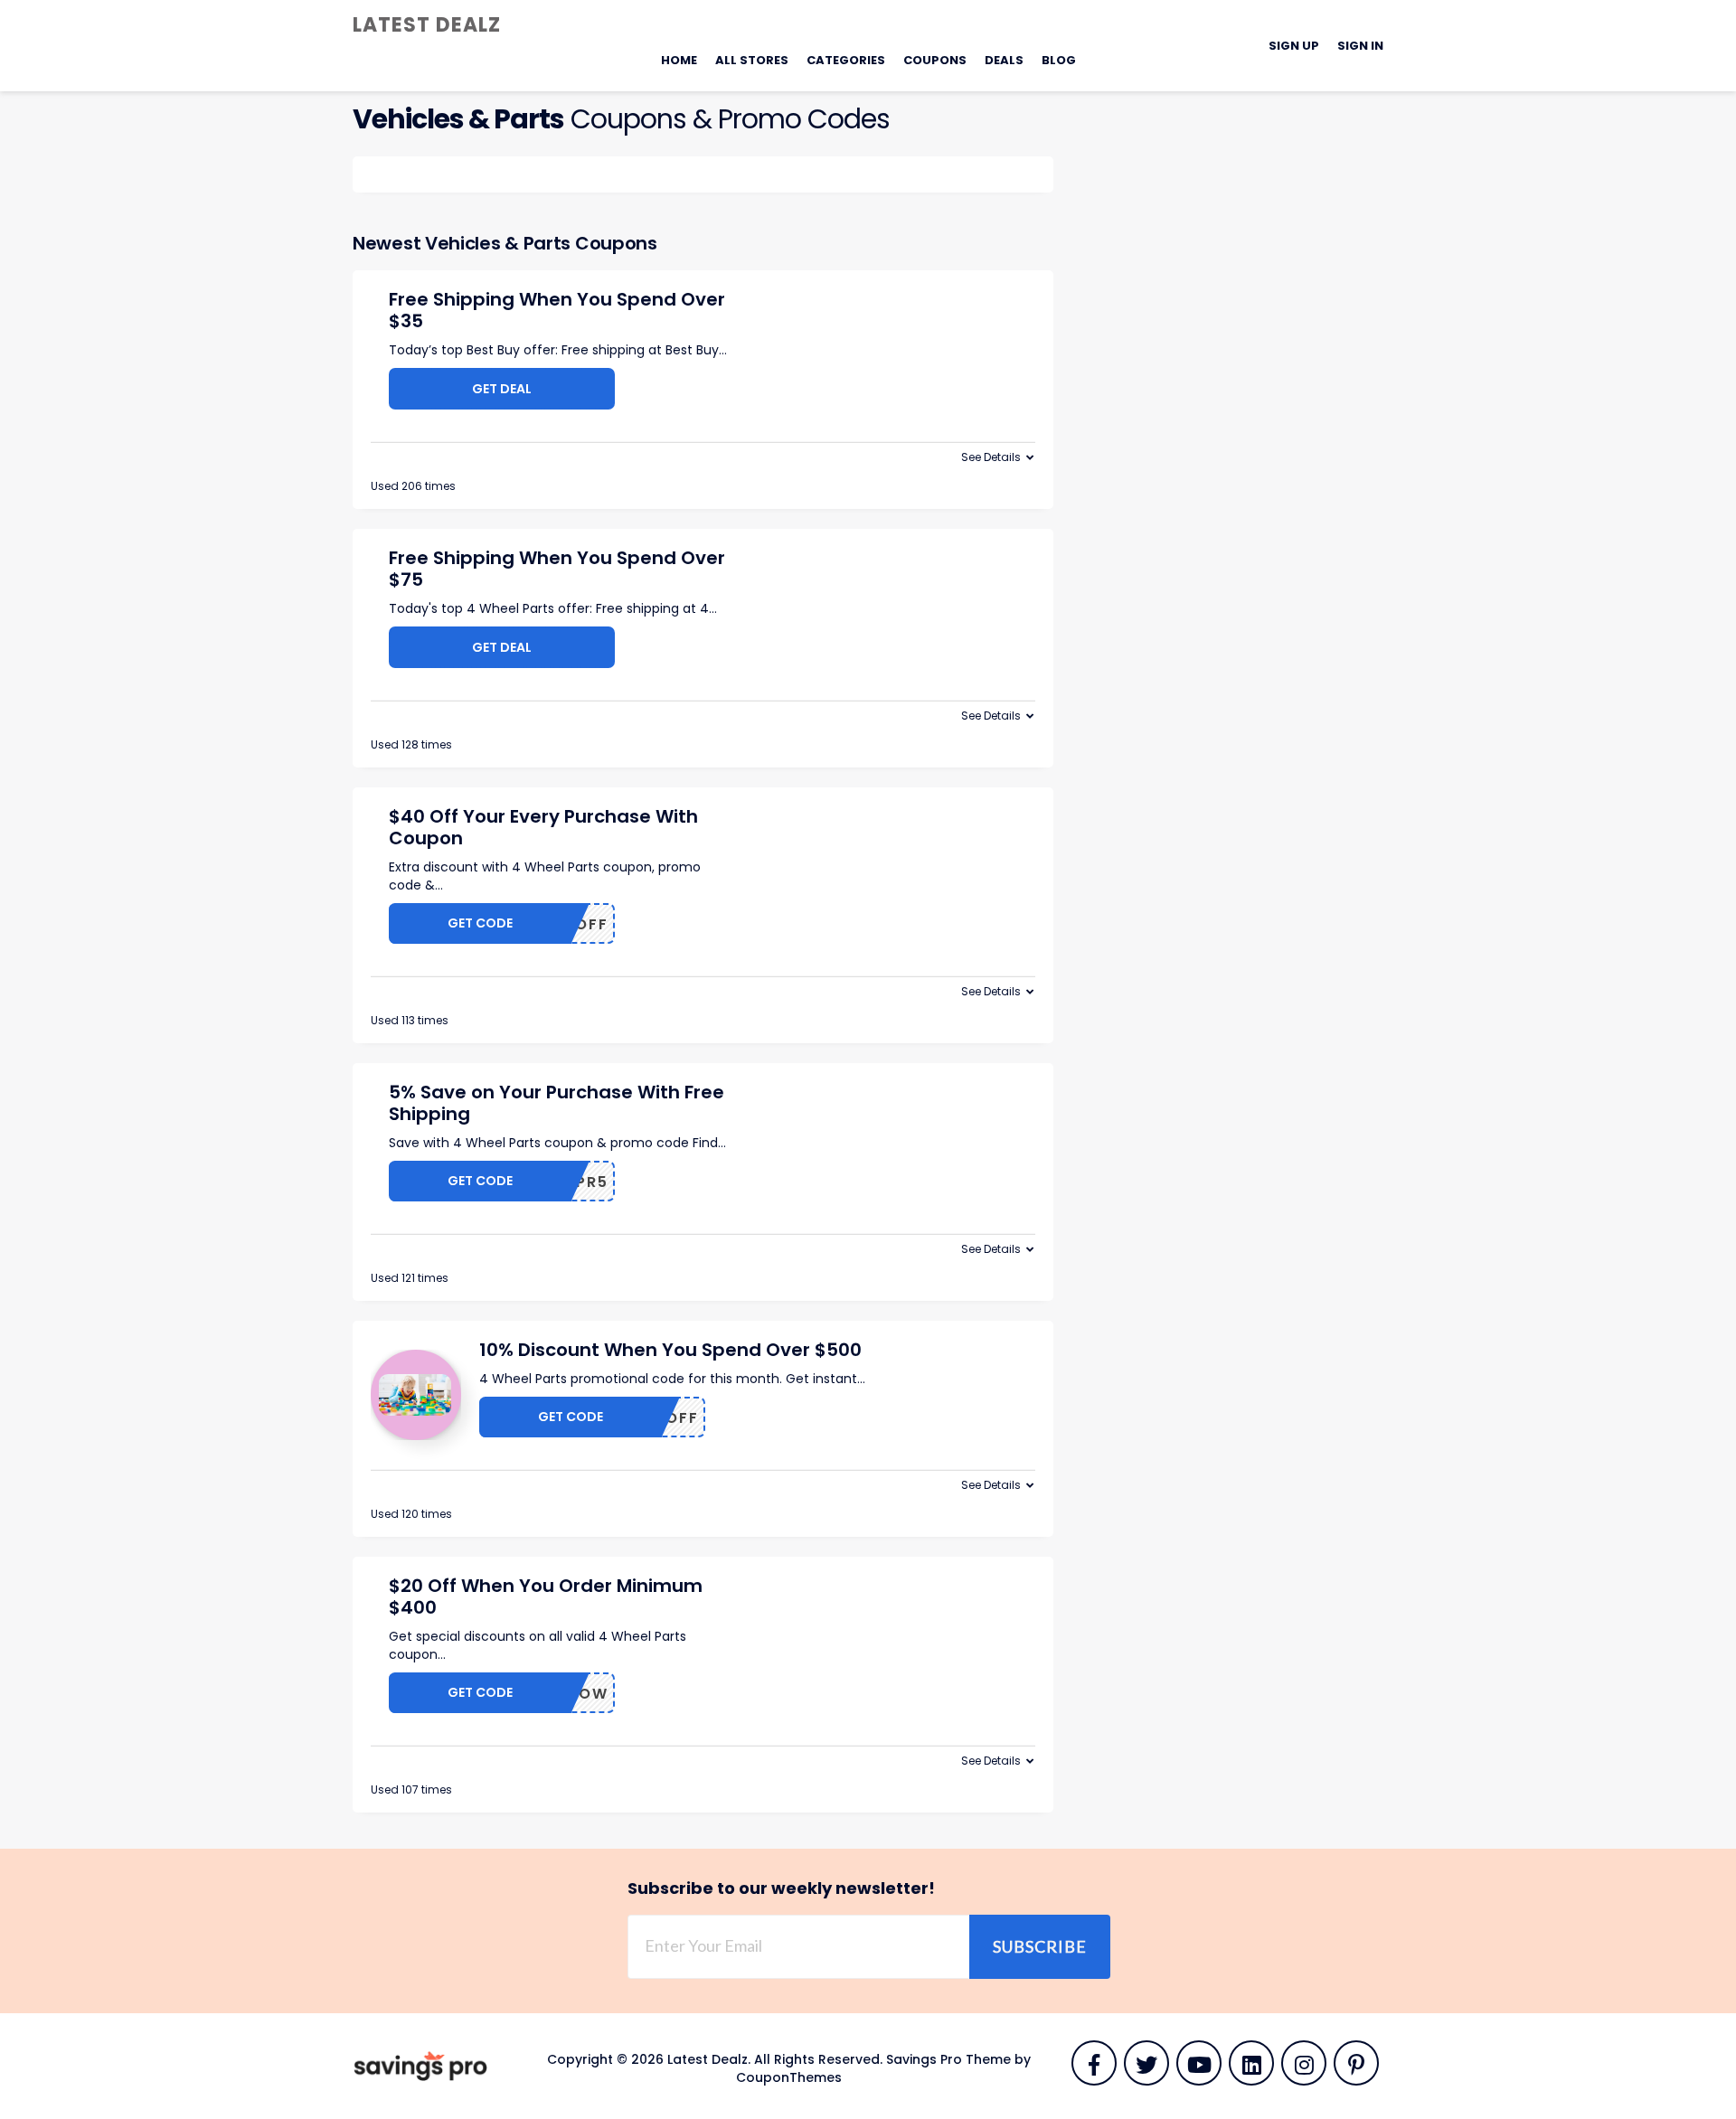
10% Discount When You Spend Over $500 (670, 1350)
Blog (1059, 60)
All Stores (752, 60)
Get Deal (502, 389)
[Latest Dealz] (420, 2065)
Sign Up (1294, 46)
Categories (846, 60)
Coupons (935, 60)
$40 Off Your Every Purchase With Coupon (543, 827)
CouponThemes (789, 2077)
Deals (1004, 60)
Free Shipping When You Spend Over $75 (557, 569)
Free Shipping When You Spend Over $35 (557, 310)
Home (679, 60)
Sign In (1360, 46)
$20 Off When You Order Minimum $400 (546, 1596)
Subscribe (1040, 1946)
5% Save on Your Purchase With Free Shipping (557, 1103)
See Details (991, 457)
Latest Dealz (427, 25)
